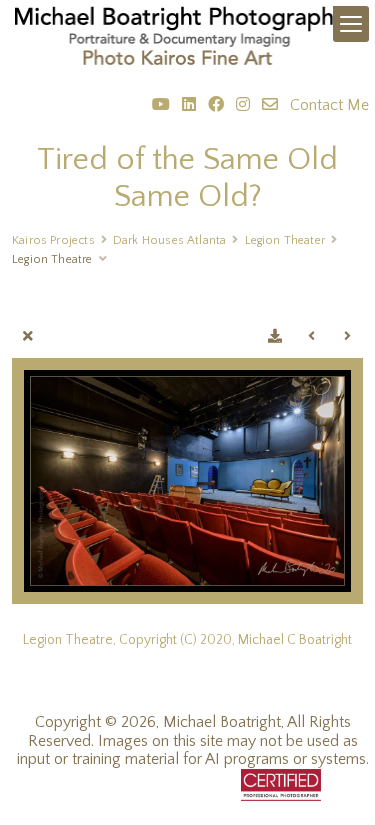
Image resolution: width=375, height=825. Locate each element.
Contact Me (329, 105)
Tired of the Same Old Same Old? (187, 178)
